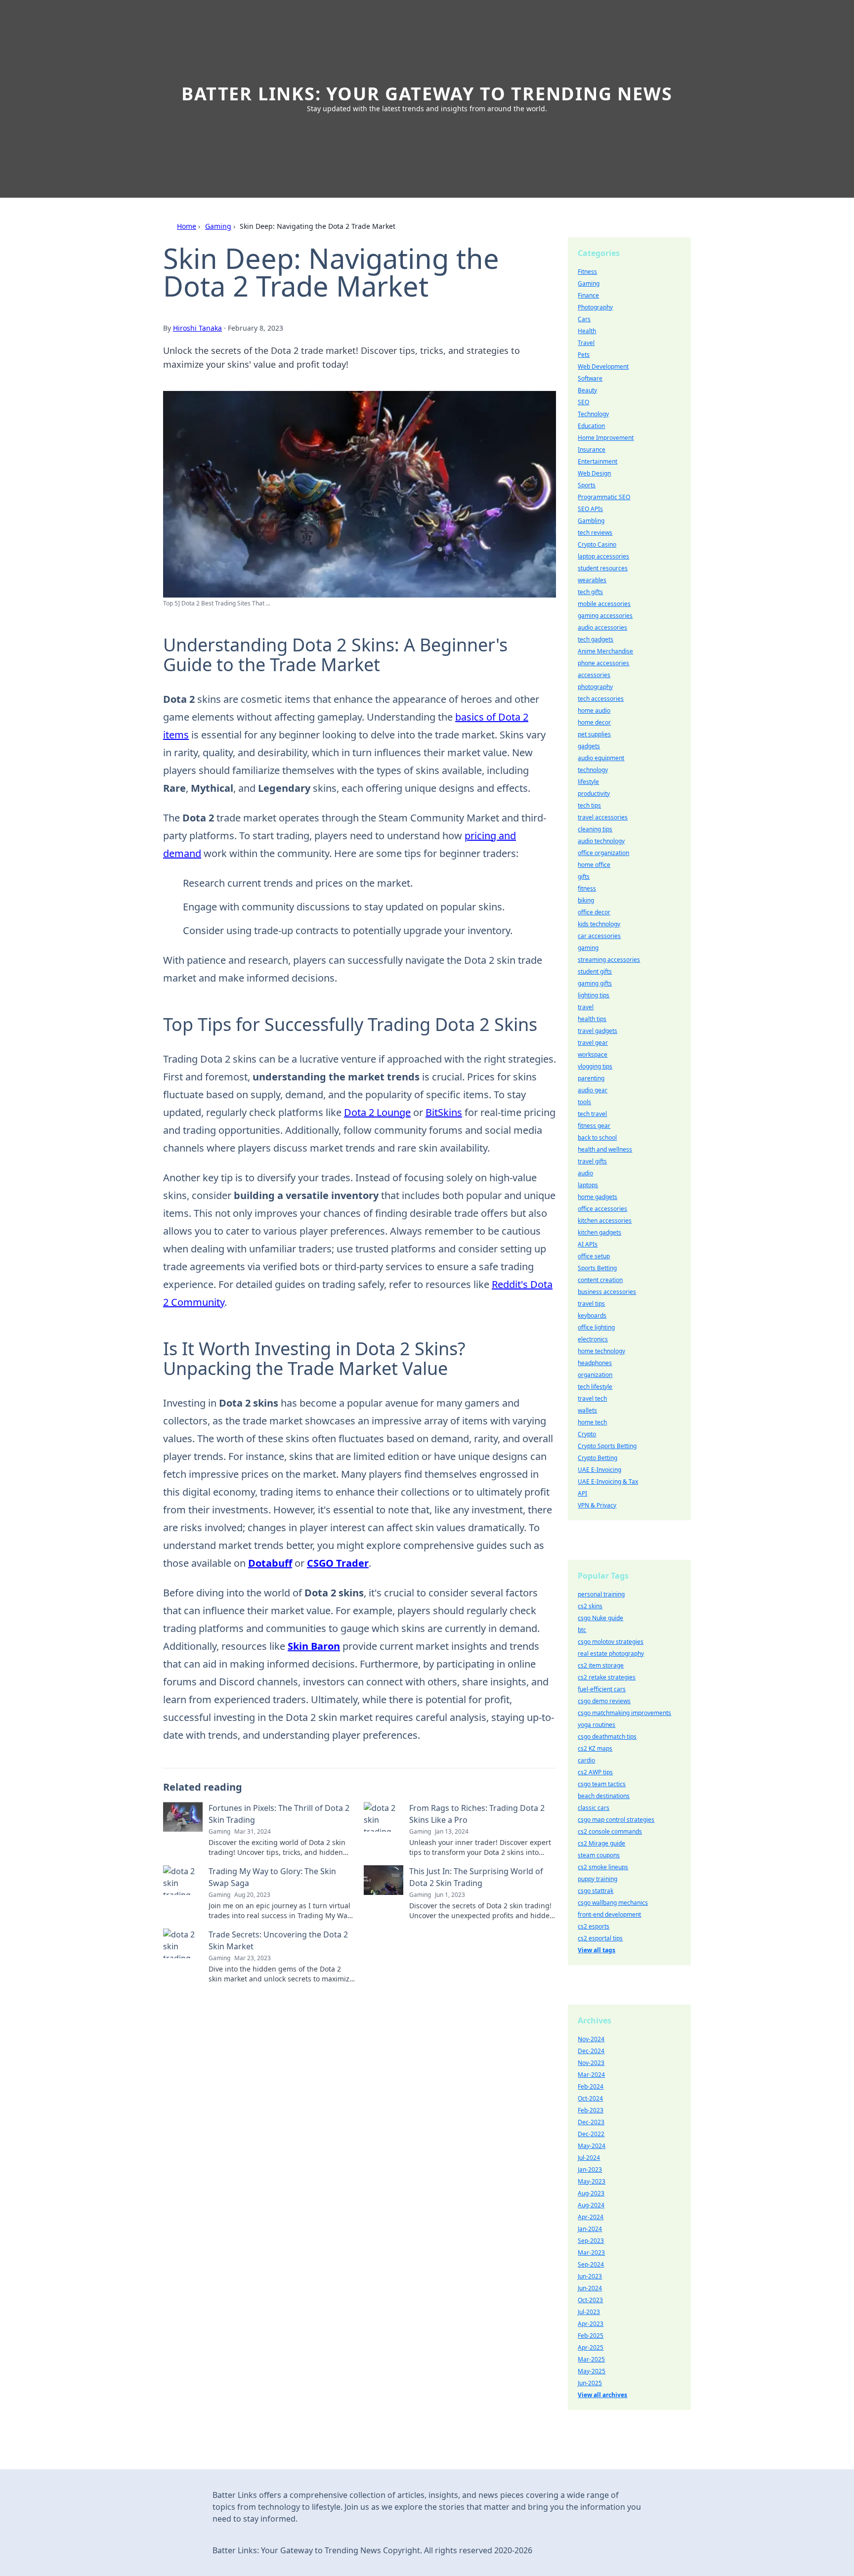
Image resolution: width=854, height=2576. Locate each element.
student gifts (595, 971)
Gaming (218, 226)
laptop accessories (603, 556)
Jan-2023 (590, 2169)
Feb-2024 (591, 2086)
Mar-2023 (591, 2253)
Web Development (603, 366)
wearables (592, 580)
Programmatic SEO (604, 497)
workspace (593, 1054)
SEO (583, 402)
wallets (587, 1410)
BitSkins (444, 1112)
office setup (594, 1256)
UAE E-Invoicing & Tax (608, 1481)
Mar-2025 (591, 2359)
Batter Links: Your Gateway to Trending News (427, 94)
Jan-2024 (590, 2229)
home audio (594, 710)
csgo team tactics (602, 1784)
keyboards (592, 1315)
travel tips (591, 1304)
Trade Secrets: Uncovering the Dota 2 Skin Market (278, 1940)
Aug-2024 (591, 2205)
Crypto (587, 1434)
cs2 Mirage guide (601, 1843)
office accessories (602, 1209)
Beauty (587, 390)
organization (595, 1375)
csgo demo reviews (604, 1701)
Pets (584, 355)
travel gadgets (598, 1031)
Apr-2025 (591, 2347)
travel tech (592, 1398)
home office (594, 865)
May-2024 (592, 2146)
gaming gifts (595, 983)
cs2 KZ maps (595, 1748)
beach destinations (604, 1796)
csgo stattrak (596, 1891)
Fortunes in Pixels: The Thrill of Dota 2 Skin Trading (279, 1814)
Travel (586, 343)
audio (585, 1173)
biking (586, 900)
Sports (587, 485)
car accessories (599, 936)
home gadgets (598, 1197)
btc (582, 1630)
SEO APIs (590, 509)
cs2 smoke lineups (603, 1867)
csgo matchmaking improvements (624, 1713)
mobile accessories (604, 604)
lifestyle (588, 782)
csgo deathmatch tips (607, 1737)
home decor (594, 722)
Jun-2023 (590, 2276)
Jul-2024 (589, 2158)
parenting (591, 1078)
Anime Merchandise (605, 651)
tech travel (592, 1114)
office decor (594, 912)
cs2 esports (594, 1926)
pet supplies (594, 734)
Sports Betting (597, 1268)
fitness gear (594, 1126)
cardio (586, 1760)
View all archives (602, 2395)
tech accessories (601, 699)
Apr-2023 (591, 2324)
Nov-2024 (591, 2039)
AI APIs (588, 1244)
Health (587, 331)
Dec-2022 (591, 2134)
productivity (594, 794)
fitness (587, 888)
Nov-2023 (591, 2063)
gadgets (589, 746)
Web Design (594, 473)
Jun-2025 (590, 2383)
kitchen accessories (605, 1221)
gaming (588, 948)
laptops (588, 1185)
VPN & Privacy (597, 1505)
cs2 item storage (601, 1665)
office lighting (596, 1327)
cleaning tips (595, 829)
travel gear (593, 1043)
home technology (601, 1351)
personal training (601, 1594)
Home (187, 226)
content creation (600, 1280)
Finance (588, 295)
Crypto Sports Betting (607, 1446)
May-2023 (592, 2181)
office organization (603, 853)
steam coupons (599, 1855)
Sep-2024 (591, 2264)
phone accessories (603, 663)
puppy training (598, 1879)
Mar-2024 (591, 2075)
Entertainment (598, 461)
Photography (595, 307)
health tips (592, 1019)
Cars (584, 319)
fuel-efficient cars (602, 1689)
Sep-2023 (591, 2241)
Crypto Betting (598, 1458)
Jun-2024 (590, 2288)
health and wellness (605, 1149)
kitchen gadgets (599, 1232)
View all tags (597, 1950)
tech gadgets (596, 639)
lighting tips (594, 995)
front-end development (609, 1914)
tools (584, 1102)
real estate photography (611, 1653)
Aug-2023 (591, 2193)
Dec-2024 (591, 2051)
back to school (597, 1138)
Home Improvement (606, 438)
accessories (594, 675)
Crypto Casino (597, 544)
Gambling (591, 521)
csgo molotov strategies (611, 1642)
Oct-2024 (590, 2098)
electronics (593, 1339)
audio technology (601, 841)
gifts (584, 877)
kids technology (599, 924)
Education (591, 426)
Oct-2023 (590, 2300)
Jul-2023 (589, 2312)
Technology (593, 414)
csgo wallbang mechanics (613, 1903)
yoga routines (597, 1725)
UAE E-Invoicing (599, 1470)
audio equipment (601, 758)
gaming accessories (605, 616)
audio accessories (602, 627)
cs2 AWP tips (595, 1772)
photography (595, 687)
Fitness (587, 272)
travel (586, 1007)
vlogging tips (595, 1066)
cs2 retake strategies (607, 1677)
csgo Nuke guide (600, 1618)
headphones (595, 1363)
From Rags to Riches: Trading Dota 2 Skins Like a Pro (477, 1814)
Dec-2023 (591, 2122)
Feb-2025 (591, 2336)
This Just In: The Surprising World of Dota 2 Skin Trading (476, 1877)
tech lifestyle (595, 1387)
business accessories (607, 1292)
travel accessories (603, 817)
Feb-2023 (591, 2110)
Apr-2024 (591, 2217)
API (582, 1493)
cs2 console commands (610, 1831)
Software (590, 378)
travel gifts (592, 1161)
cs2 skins (590, 1606)
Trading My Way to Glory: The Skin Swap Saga (272, 1877)
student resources (603, 568)
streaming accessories (609, 960)
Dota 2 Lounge (377, 1112)
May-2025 (592, 2371)
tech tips (589, 805)
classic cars (594, 1808)
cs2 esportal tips (600, 1938)
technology (593, 770)
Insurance (592, 450)
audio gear (593, 1090)
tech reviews (595, 533)
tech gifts (590, 592)
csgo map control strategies (616, 1820)
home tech (592, 1422)
